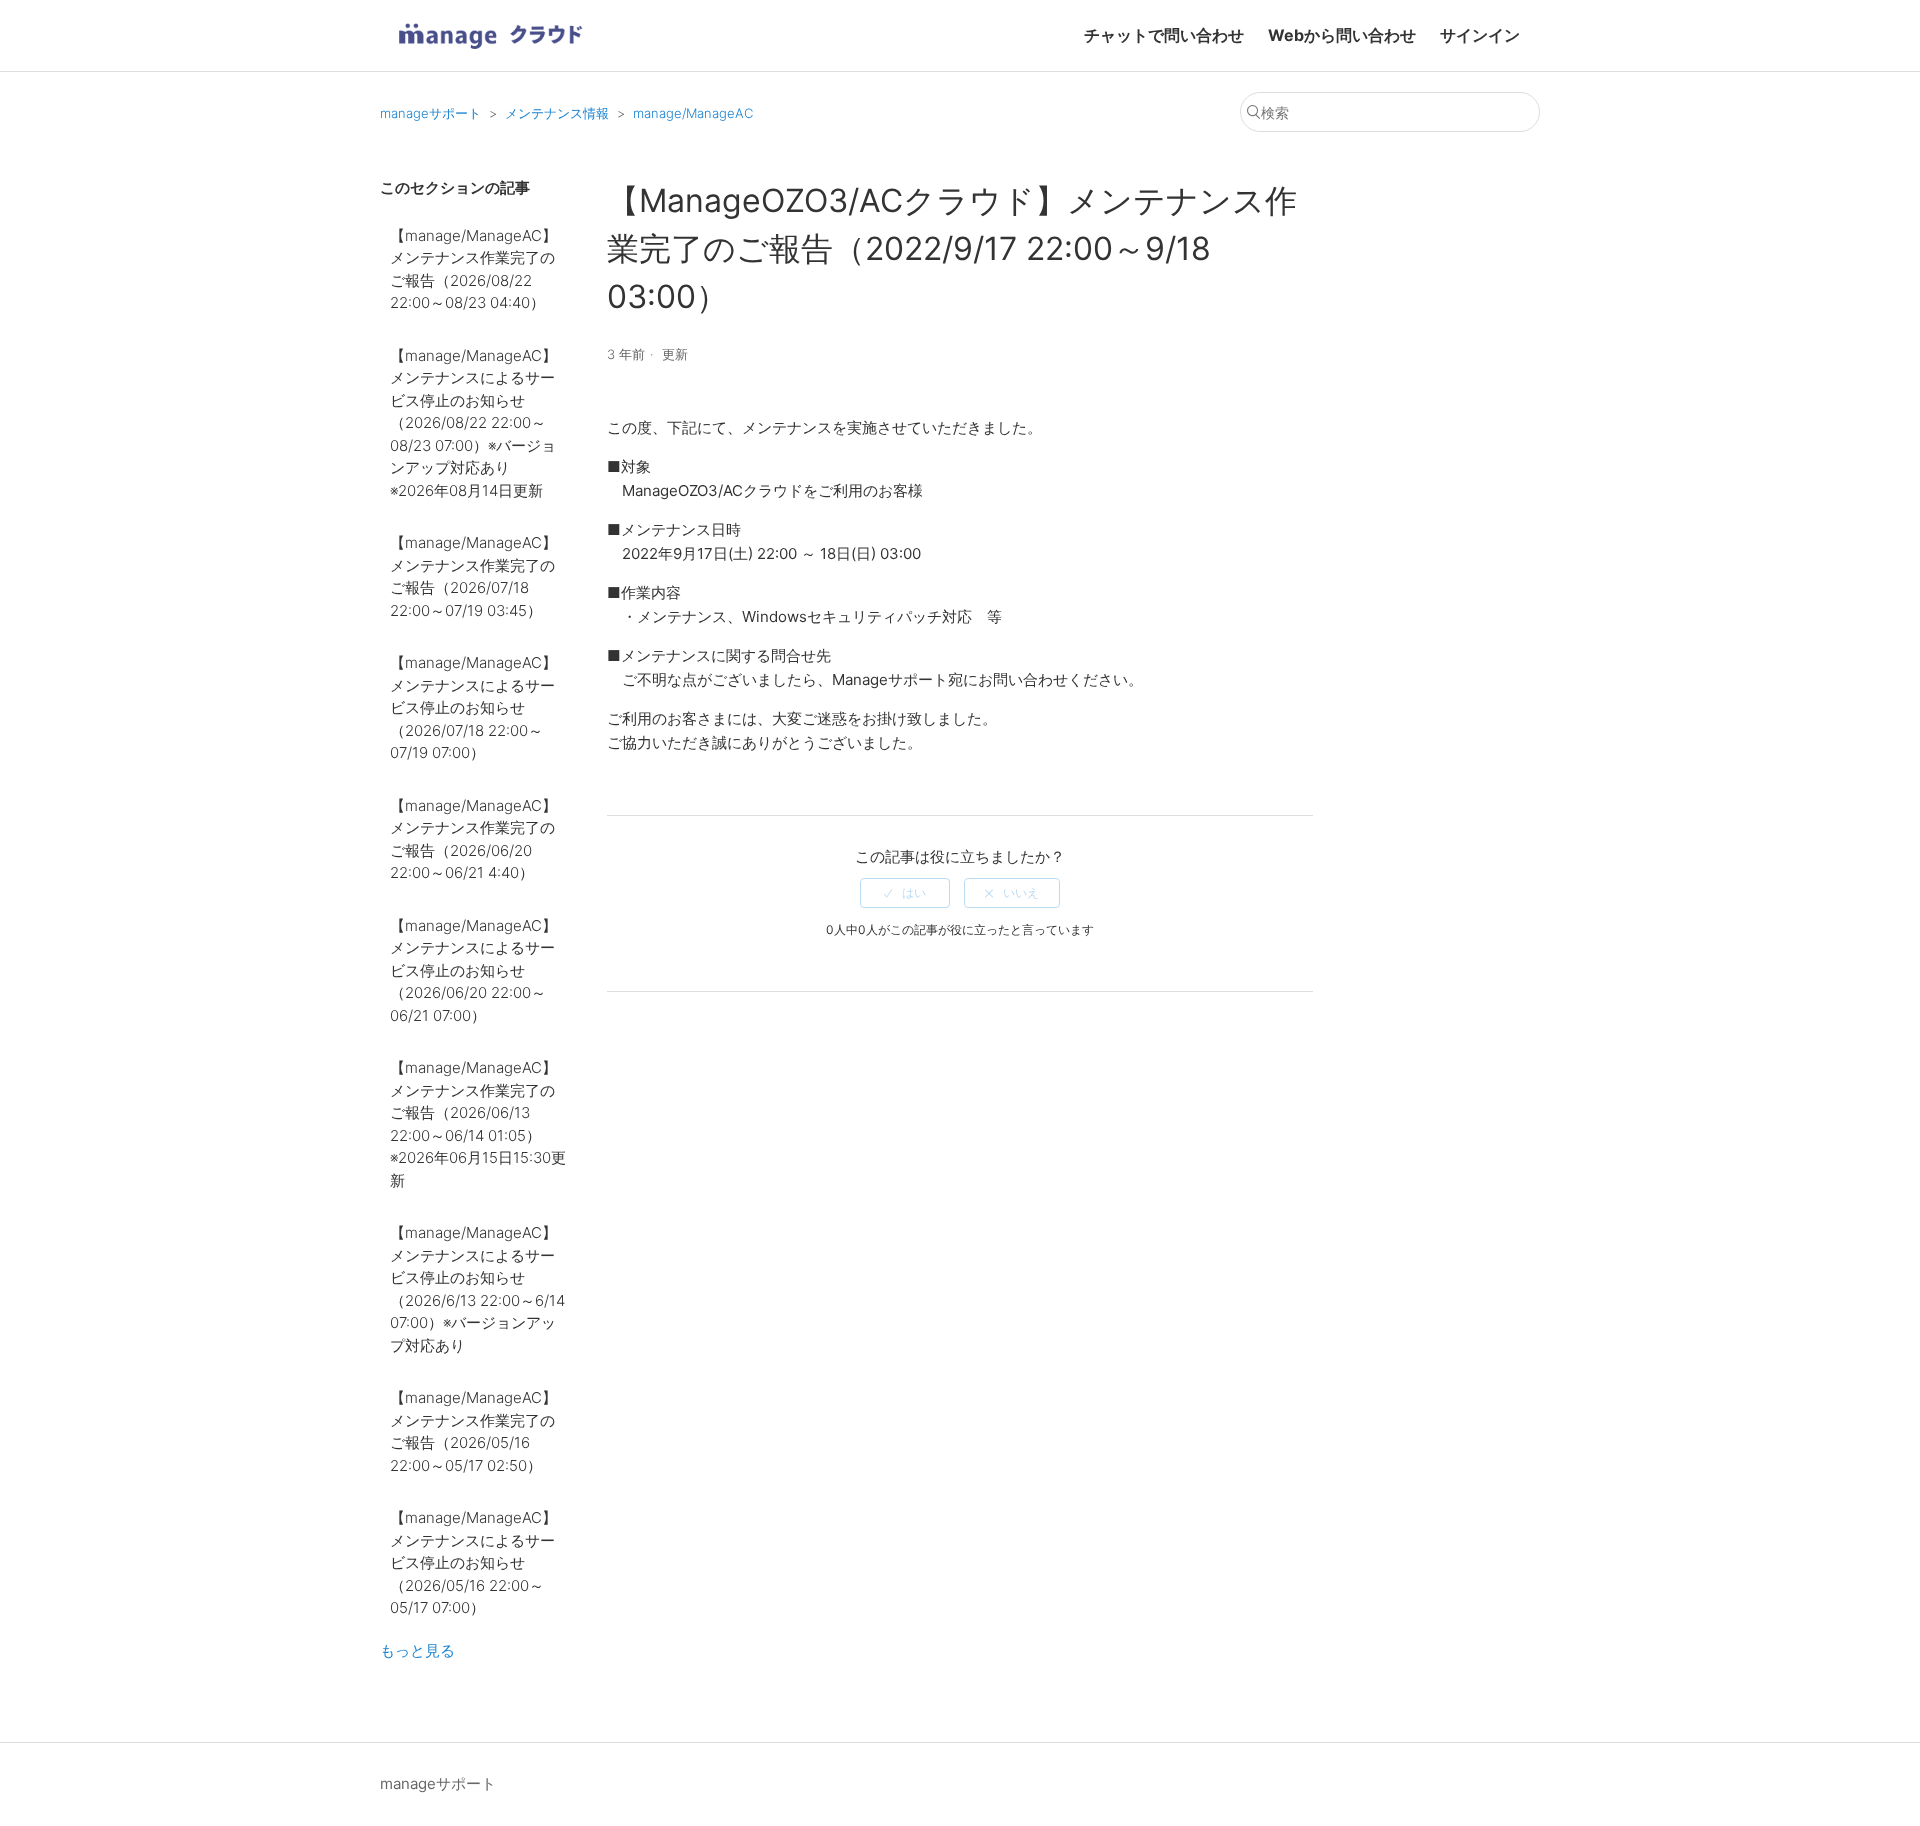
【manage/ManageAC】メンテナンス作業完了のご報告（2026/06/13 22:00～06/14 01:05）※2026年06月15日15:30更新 (478, 1124)
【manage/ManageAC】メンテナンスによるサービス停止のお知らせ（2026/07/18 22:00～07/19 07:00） (473, 707)
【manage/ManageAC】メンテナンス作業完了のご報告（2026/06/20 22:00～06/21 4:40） (473, 839)
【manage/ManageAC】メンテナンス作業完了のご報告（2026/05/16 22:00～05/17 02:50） (473, 1431)
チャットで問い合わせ (1164, 35)
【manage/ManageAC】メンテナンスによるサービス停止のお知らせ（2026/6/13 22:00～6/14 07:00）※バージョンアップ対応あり (477, 1289)
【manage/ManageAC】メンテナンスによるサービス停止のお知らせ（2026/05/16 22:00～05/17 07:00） (473, 1562)
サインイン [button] (1480, 35)
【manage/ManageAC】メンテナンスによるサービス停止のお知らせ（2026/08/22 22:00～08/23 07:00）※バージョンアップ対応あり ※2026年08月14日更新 (473, 423)
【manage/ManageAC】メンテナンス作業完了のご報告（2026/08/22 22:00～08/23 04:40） (473, 269)
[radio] (905, 893)
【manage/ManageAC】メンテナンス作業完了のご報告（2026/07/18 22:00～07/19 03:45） (473, 576)
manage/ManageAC (693, 113)
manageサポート (430, 113)
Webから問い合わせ (1342, 35)
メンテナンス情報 (557, 113)
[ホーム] (490, 55)
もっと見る (417, 1650)
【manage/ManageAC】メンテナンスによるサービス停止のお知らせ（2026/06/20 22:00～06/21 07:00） (473, 970)
